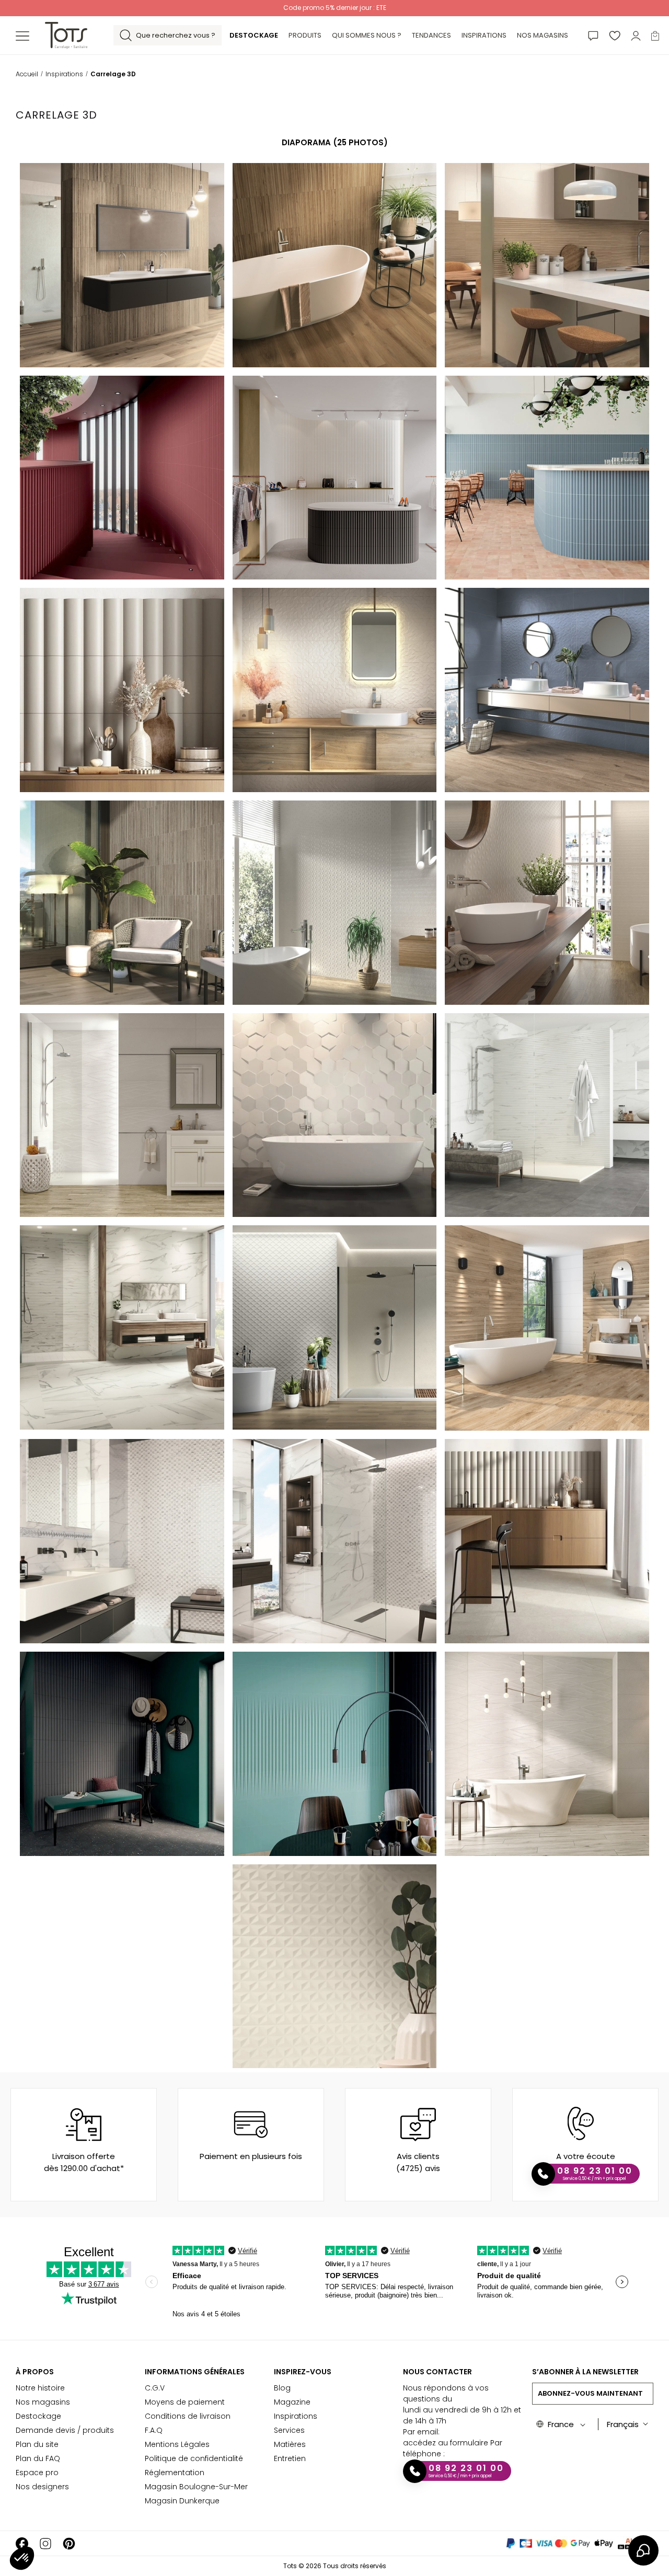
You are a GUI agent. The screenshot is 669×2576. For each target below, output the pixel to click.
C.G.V (155, 2388)
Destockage (38, 2416)
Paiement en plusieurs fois (251, 2156)
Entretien (290, 2458)
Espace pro (37, 2473)
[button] (22, 2558)
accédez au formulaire (446, 2443)
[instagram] (45, 2543)
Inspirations (296, 2416)
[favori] (615, 35)
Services (289, 2430)
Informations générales (195, 2372)
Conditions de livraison (188, 2416)
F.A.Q (154, 2430)
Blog (282, 2388)
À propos (35, 2372)
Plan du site (37, 2444)
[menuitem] (254, 36)
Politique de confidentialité (194, 2458)
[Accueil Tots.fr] (66, 35)
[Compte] (636, 35)
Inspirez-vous (303, 2372)
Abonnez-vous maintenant (590, 2393)
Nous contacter (437, 2372)
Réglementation (175, 2473)
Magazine (292, 2402)
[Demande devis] (593, 35)
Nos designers (42, 2487)
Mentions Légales (177, 2444)
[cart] (655, 35)
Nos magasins (43, 2402)
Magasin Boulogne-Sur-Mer (196, 2487)
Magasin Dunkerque (182, 2501)
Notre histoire (40, 2388)
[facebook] (22, 2543)
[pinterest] (69, 2543)
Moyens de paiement (185, 2402)
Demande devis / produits (65, 2430)
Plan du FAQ (38, 2458)
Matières (290, 2444)
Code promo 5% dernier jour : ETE (335, 8)
